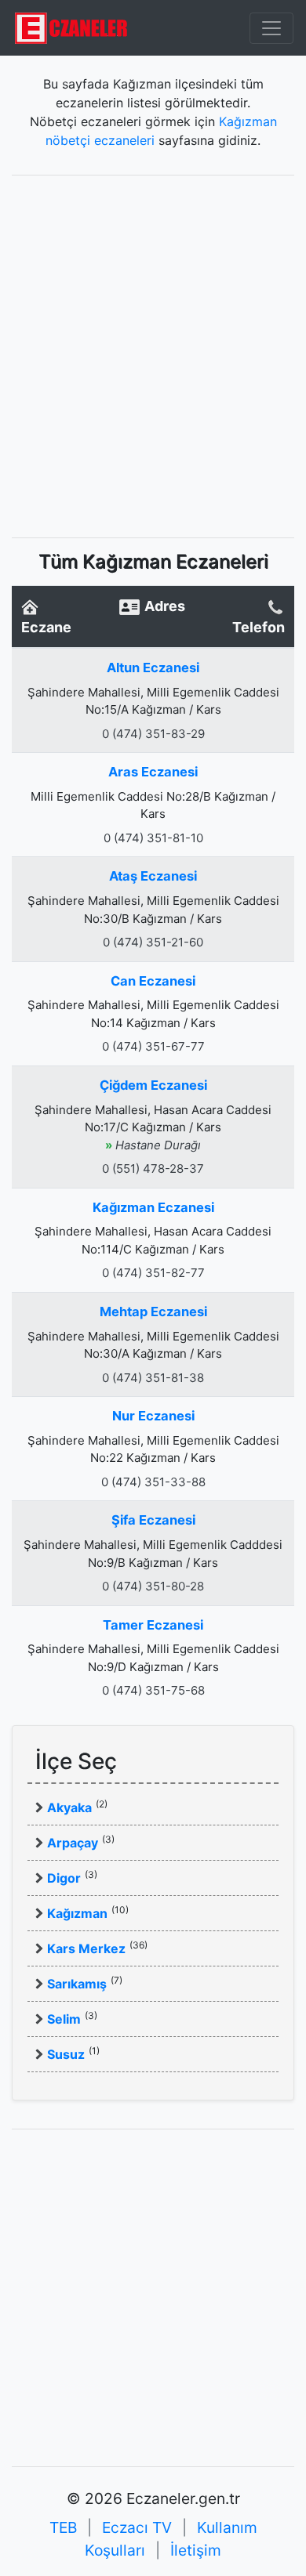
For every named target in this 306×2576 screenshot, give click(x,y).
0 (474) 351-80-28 (153, 1586)
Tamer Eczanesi (153, 1625)
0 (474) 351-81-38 (153, 1378)
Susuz (66, 2054)
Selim (64, 2019)
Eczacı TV (137, 2527)
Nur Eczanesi (153, 1416)
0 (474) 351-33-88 (153, 1482)
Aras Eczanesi (153, 772)
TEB (63, 2527)
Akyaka (69, 1807)
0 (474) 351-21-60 (153, 942)
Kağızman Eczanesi (153, 1207)
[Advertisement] (153, 356)
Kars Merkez (86, 1948)
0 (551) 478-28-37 (153, 1169)
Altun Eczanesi (153, 668)
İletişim (196, 2550)
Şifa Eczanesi (153, 1520)
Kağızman (77, 1913)
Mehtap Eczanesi (153, 1312)
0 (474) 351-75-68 (153, 1690)
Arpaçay (73, 1843)
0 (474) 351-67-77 (153, 1046)
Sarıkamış (77, 1984)
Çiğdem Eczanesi (153, 1085)
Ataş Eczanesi (153, 876)
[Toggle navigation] (271, 28)
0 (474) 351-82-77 (153, 1273)
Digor (64, 1878)
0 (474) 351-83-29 (153, 734)
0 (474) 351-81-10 (153, 838)
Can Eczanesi (153, 981)
